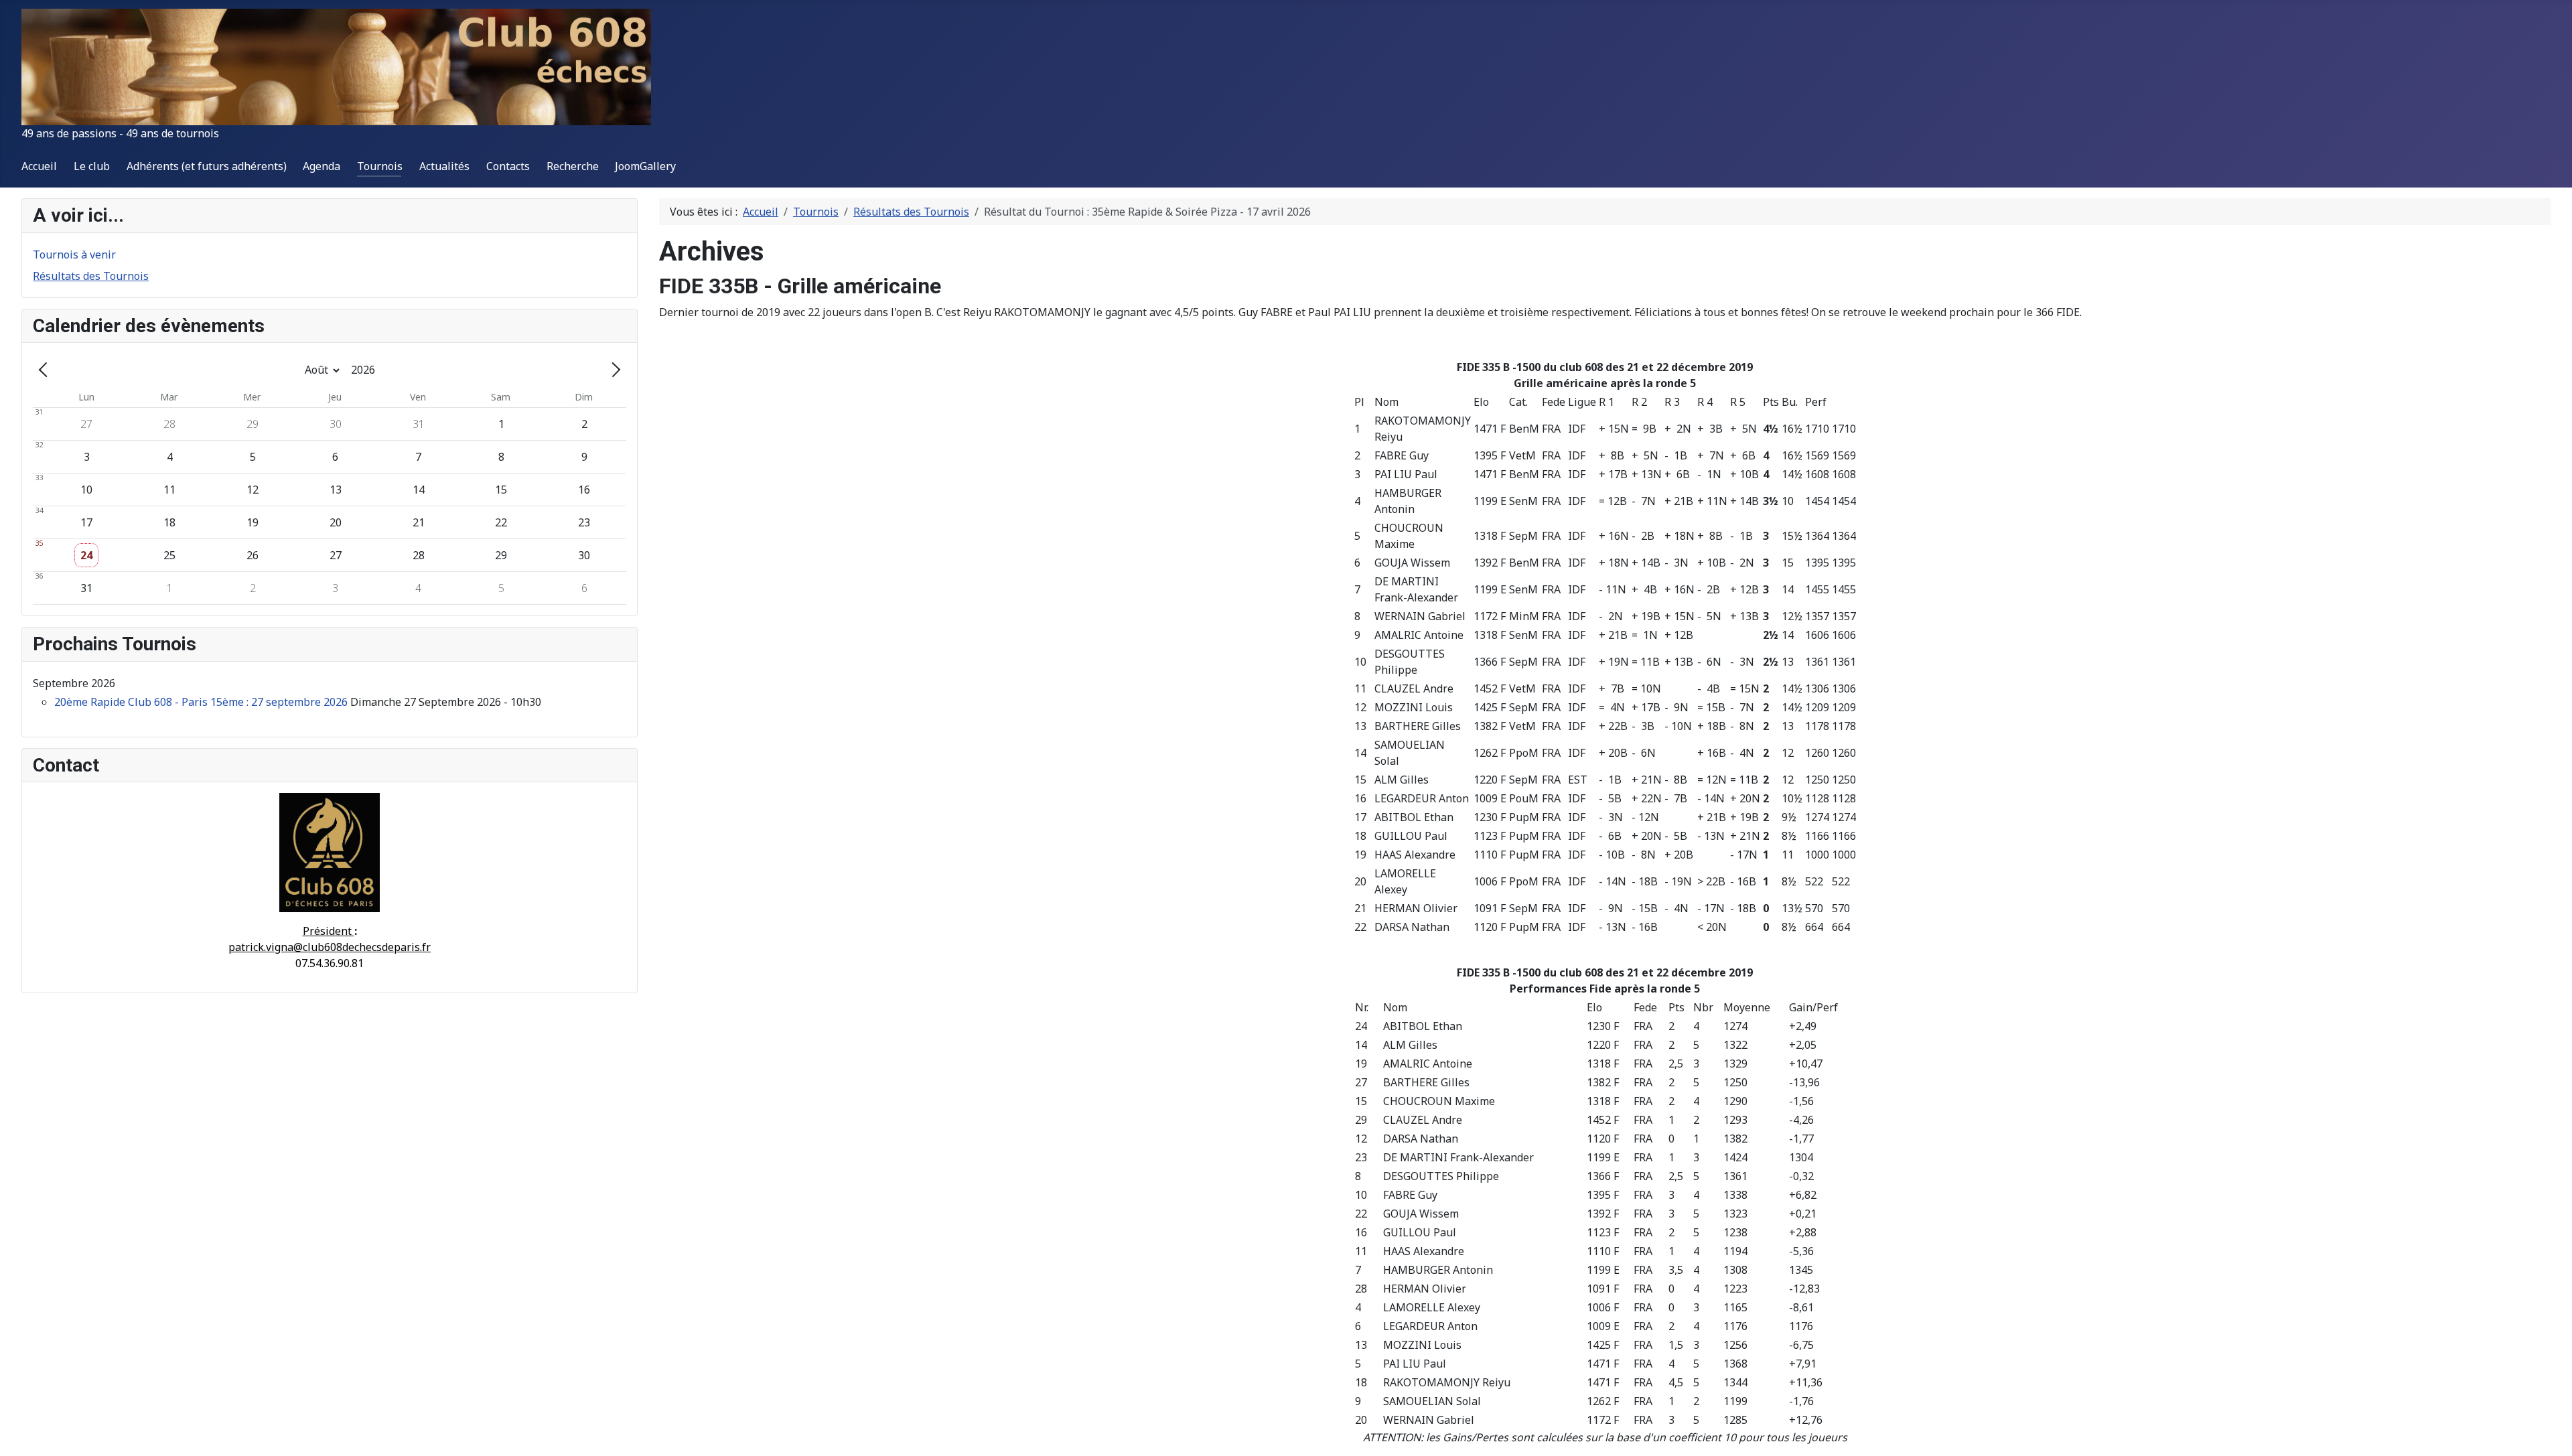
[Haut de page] (2549, 1431)
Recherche (573, 166)
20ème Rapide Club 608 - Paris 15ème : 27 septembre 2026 (201, 702)
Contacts (508, 166)
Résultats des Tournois (91, 276)
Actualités (444, 166)
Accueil (39, 166)
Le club (92, 166)
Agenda (321, 166)
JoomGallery (645, 166)
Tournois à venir (74, 254)
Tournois (380, 166)
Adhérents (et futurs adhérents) (207, 166)
